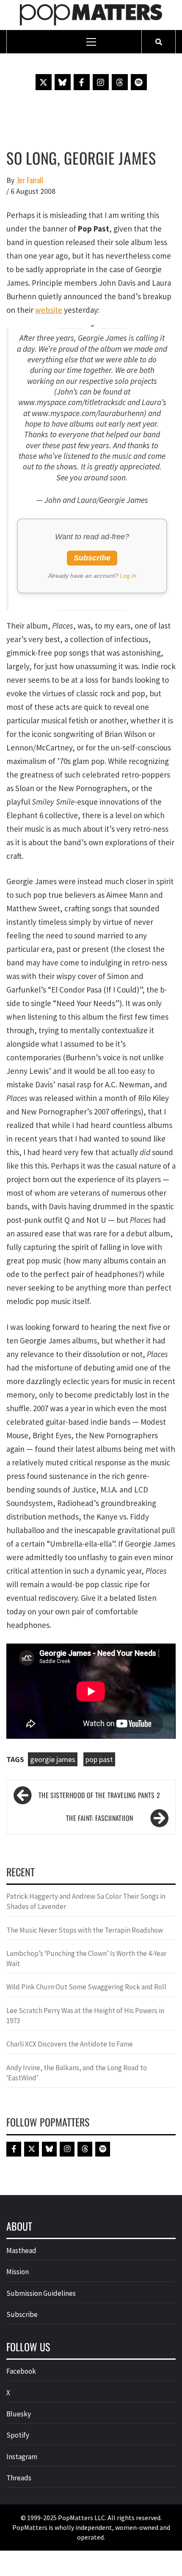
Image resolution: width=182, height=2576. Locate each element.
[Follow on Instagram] (101, 82)
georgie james (53, 1759)
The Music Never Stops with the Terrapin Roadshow (85, 1930)
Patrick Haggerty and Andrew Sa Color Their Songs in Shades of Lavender (86, 1901)
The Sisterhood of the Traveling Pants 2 (99, 1795)
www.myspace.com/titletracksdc (72, 402)
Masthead (21, 2251)
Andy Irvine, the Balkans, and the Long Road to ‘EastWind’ (77, 2073)
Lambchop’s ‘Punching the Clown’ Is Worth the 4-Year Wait (86, 1958)
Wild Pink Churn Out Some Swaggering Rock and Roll (87, 1987)
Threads (19, 2478)
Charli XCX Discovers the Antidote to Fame (70, 2044)
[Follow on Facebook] (82, 82)
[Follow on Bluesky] (63, 82)
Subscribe (92, 558)
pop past (99, 1759)
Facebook (21, 2371)
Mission (18, 2272)
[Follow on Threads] (120, 82)
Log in (128, 576)
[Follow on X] (44, 82)
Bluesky (19, 2414)
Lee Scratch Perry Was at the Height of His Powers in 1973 (85, 2016)
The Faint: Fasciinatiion (100, 1818)
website (49, 310)
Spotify (18, 2435)
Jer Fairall (30, 180)
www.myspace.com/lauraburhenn (88, 413)
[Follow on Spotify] (139, 82)
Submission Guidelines (41, 2293)
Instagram (22, 2457)
